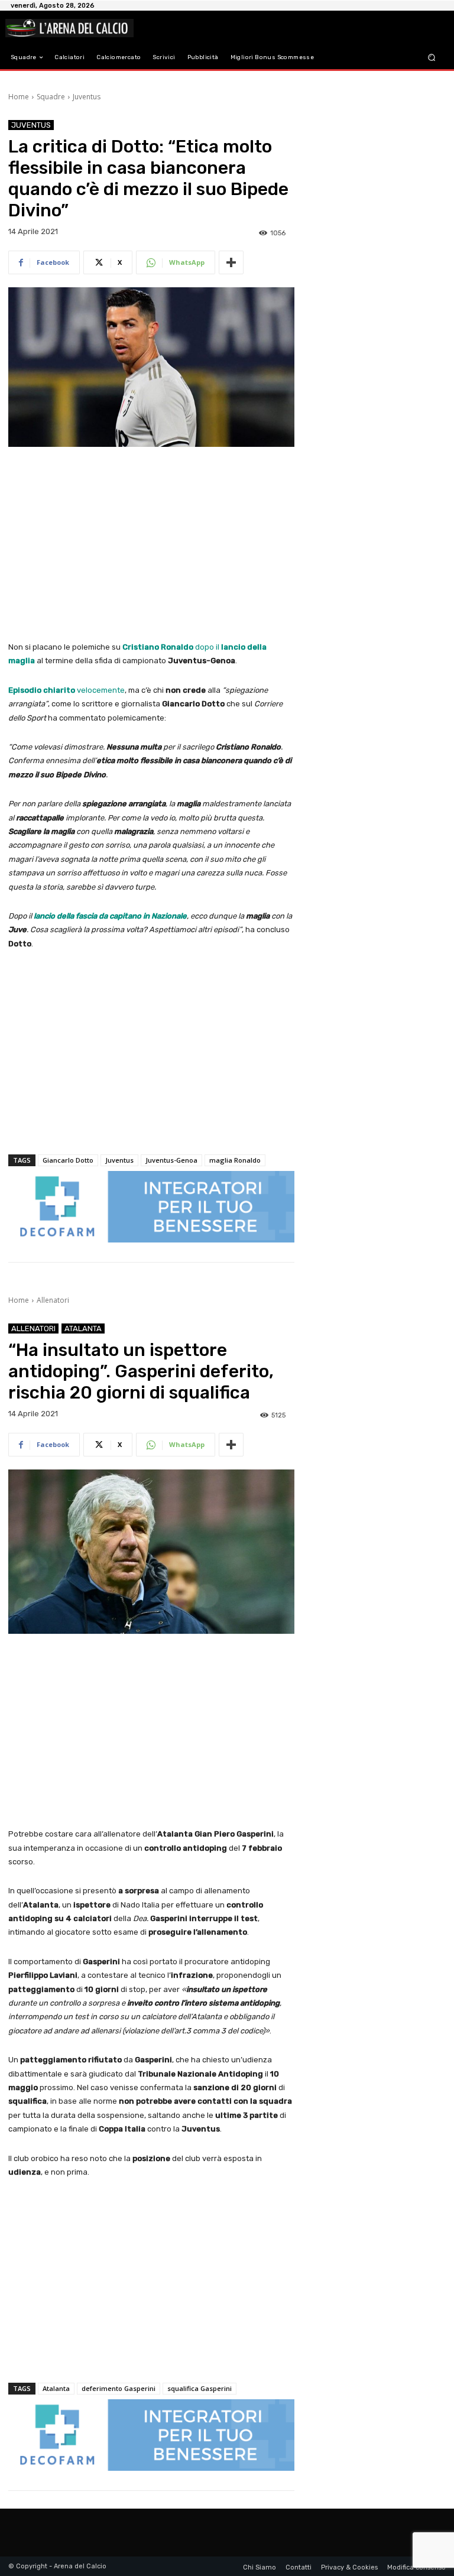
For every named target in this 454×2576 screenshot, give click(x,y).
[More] (231, 262)
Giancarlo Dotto (68, 1160)
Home (19, 97)
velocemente (67, 690)
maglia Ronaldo (235, 1160)
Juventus (87, 97)
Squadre (51, 97)
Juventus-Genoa (171, 1160)
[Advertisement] (151, 545)
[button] (432, 58)
